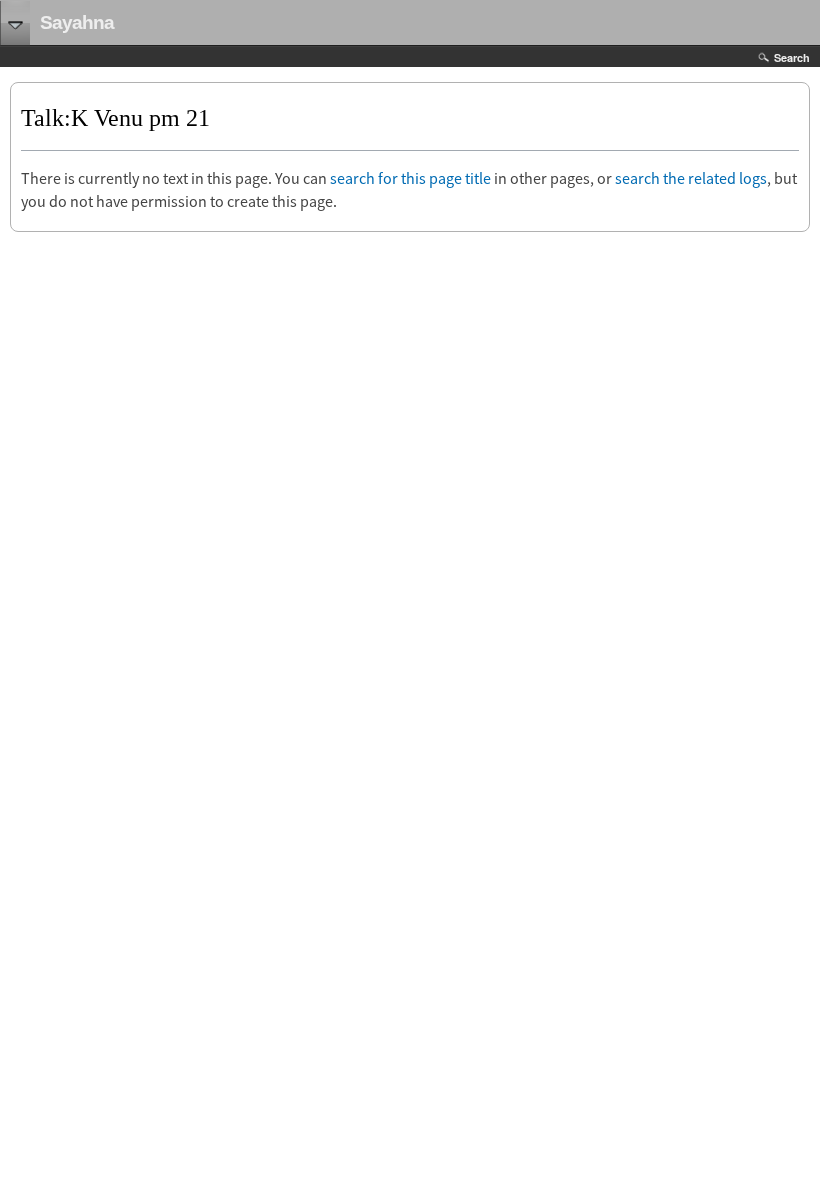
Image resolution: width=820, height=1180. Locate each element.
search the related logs (691, 178)
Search (792, 57)
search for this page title (410, 178)
